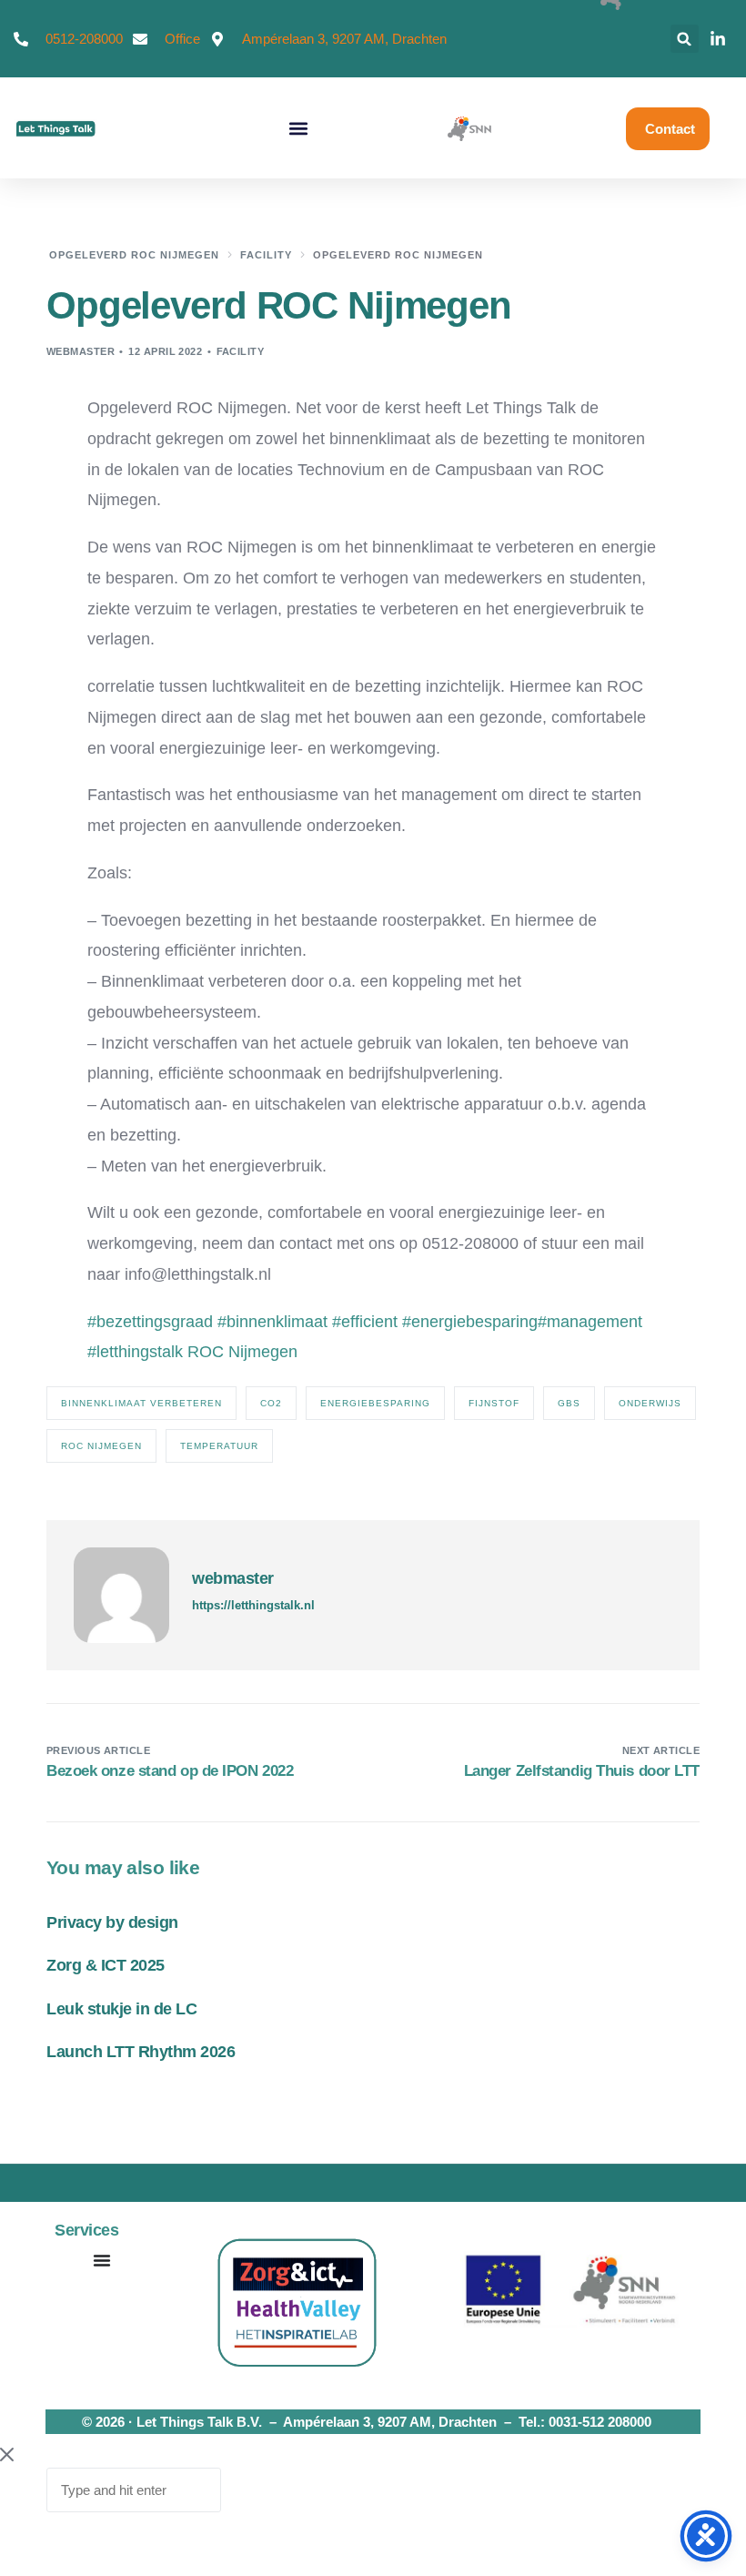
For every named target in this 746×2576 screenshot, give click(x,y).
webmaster (81, 351)
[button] (685, 39)
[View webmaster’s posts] (121, 1595)
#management (590, 1322)
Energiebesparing (375, 1403)
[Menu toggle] (102, 2260)
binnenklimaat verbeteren (141, 1403)
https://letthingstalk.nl (253, 1605)
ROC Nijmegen (242, 1352)
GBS (569, 1403)
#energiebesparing (470, 1322)
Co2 (271, 1403)
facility (241, 351)
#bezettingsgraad (150, 1322)
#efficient (365, 1322)
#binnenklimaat (272, 1322)
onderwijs (650, 1403)
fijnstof (494, 1403)
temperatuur (219, 1446)
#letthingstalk (135, 1352)
